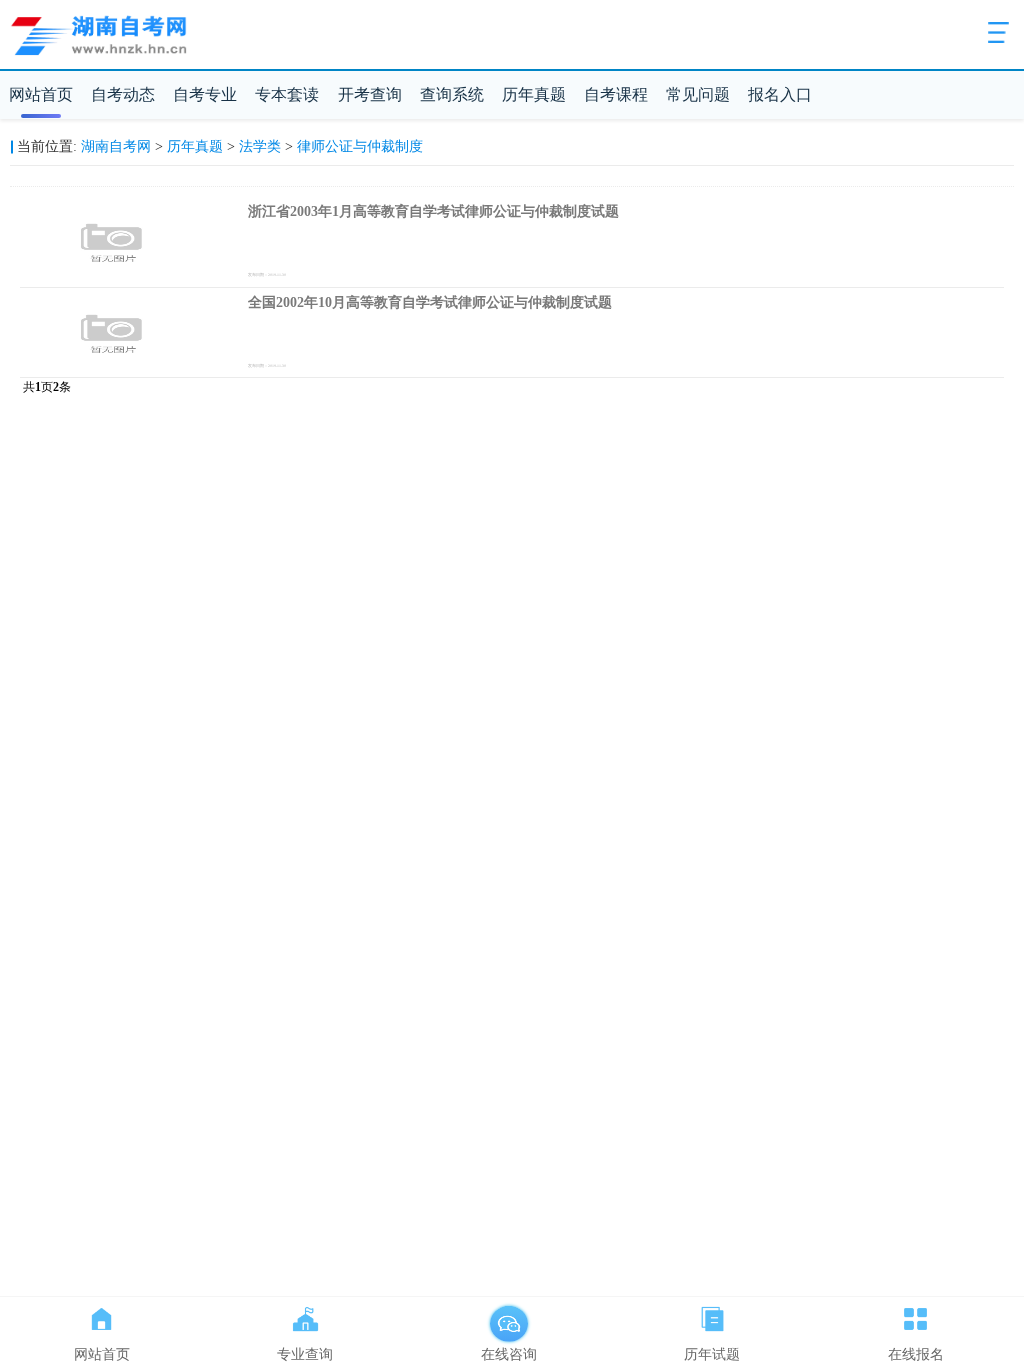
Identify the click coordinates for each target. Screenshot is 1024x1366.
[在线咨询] (509, 1315)
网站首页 (41, 94)
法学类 (260, 146)
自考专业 (205, 94)
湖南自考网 (116, 146)
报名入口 (780, 94)
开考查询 (370, 94)
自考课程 (616, 94)
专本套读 (287, 94)
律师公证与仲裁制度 (360, 146)
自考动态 (123, 94)
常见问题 (698, 94)
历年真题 (534, 94)
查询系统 (452, 94)
